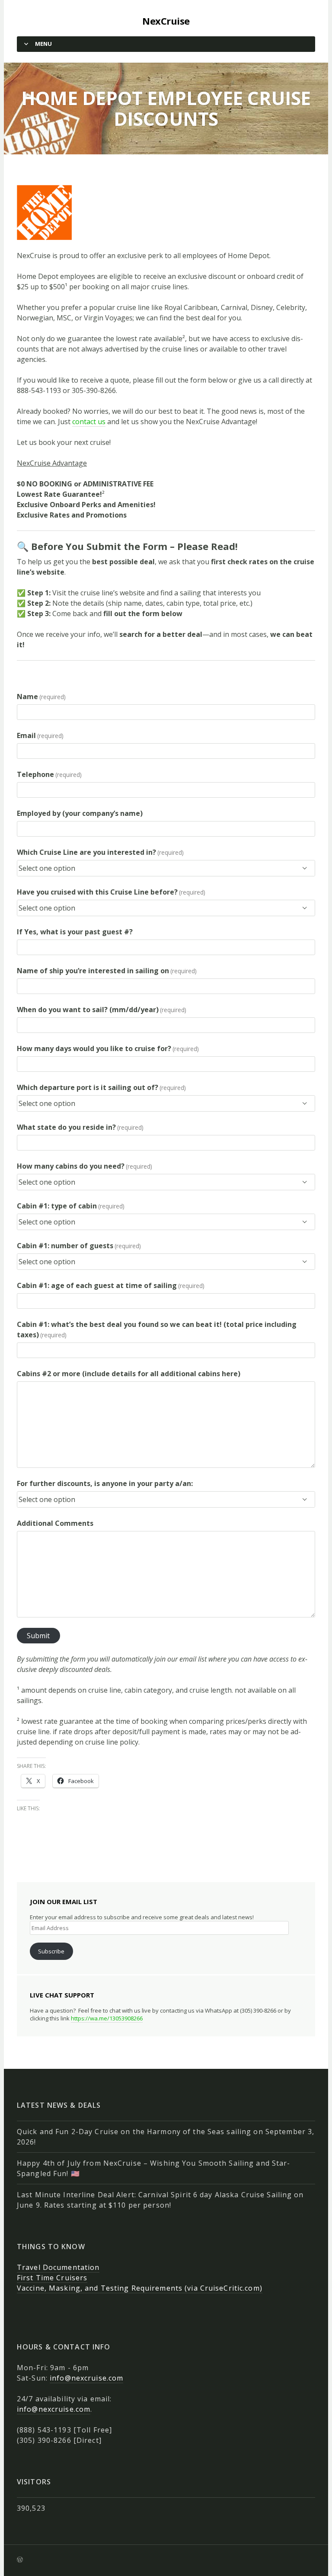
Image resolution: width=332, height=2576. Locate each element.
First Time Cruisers (52, 2278)
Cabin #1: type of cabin (71, 1206)
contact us (89, 422)
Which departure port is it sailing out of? (101, 1087)
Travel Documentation (58, 2267)
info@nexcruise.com (86, 2378)
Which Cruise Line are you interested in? (100, 852)
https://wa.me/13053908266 (107, 2018)
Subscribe (51, 1951)
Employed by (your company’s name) (80, 813)
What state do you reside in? (80, 1127)
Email (40, 735)
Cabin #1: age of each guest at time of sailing (111, 1285)
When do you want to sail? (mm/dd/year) (102, 1010)
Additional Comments (55, 1523)
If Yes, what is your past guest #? (75, 932)
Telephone (49, 774)
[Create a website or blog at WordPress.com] (20, 2560)
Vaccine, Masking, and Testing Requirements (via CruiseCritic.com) (140, 2288)
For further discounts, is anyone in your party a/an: (105, 1483)
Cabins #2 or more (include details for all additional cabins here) (129, 1374)
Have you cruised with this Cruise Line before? (111, 892)
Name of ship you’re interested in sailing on (107, 971)
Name (41, 697)
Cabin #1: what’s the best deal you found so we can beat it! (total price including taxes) (157, 1330)
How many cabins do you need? (85, 1166)
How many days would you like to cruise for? (108, 1048)
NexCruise (166, 21)
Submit (38, 1636)
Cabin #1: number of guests (79, 1246)
